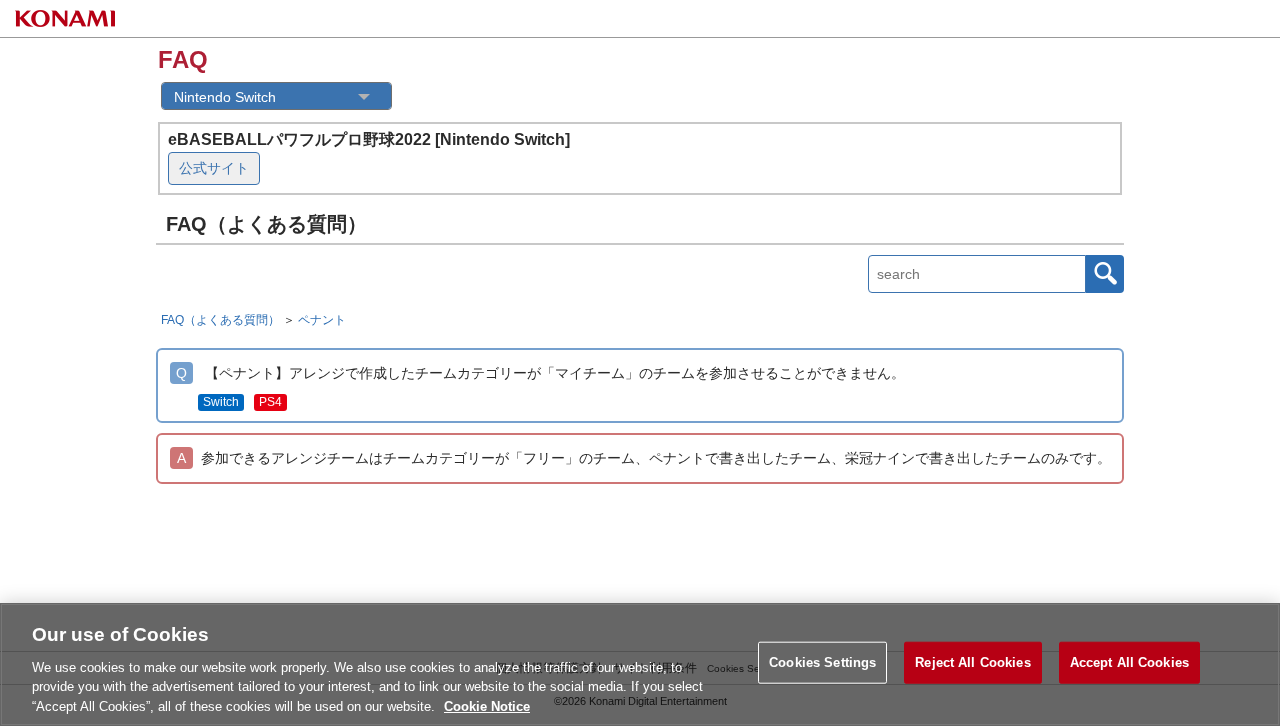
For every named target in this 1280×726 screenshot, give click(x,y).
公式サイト (214, 168)
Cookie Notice (487, 705)
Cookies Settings (822, 662)
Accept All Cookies (1129, 662)
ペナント (322, 320)
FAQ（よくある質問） (220, 320)
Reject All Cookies (972, 662)
